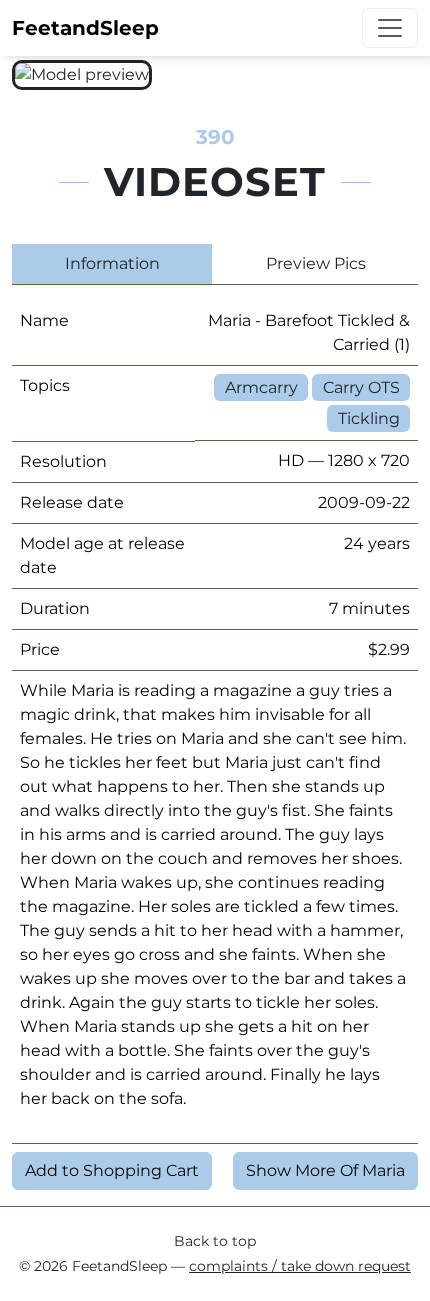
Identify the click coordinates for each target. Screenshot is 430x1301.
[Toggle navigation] (390, 28)
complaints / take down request (300, 1266)
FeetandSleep (85, 28)
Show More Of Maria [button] (325, 1170)
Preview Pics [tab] (316, 263)
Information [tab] (112, 263)
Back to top (215, 1241)
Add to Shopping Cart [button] (112, 1170)
